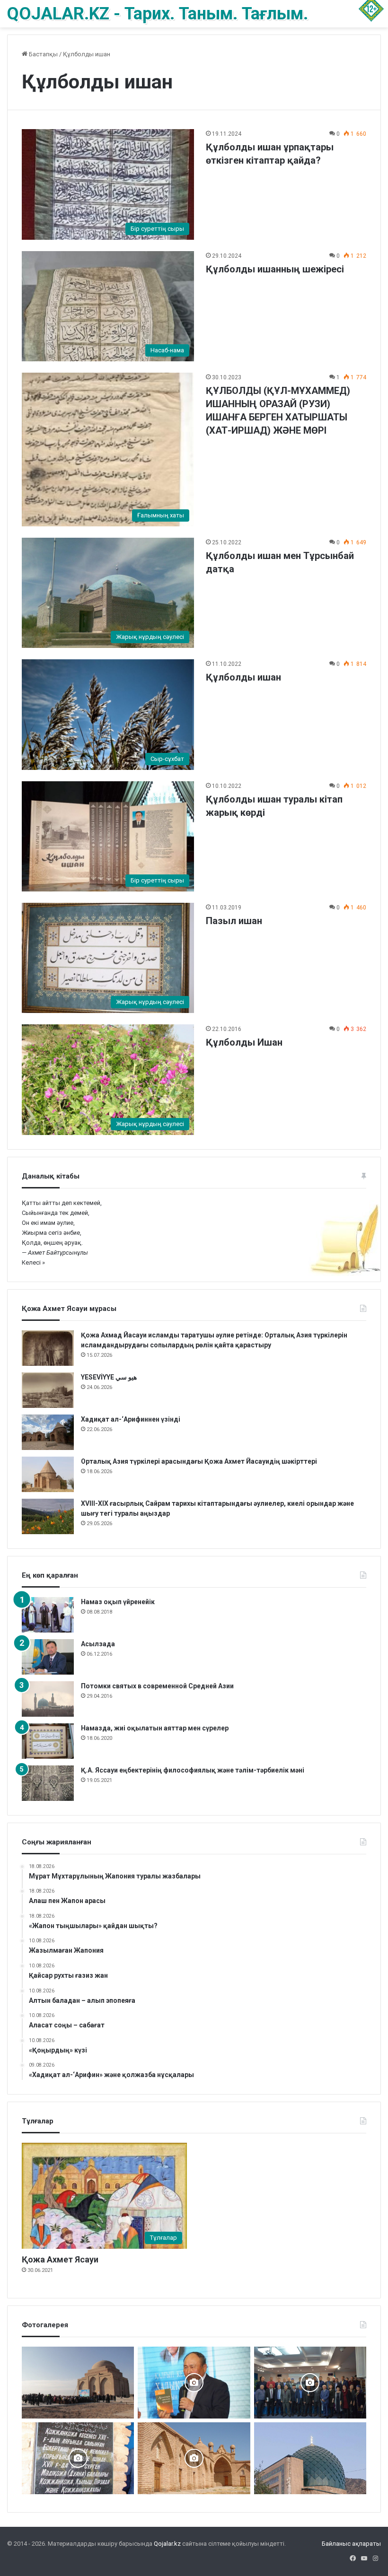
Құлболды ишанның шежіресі (275, 269)
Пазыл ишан (234, 921)
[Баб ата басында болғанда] (194, 2458)
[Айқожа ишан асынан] (78, 2383)
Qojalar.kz (167, 2544)
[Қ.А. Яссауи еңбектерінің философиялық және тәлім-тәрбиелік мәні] (48, 1783)
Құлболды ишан (243, 677)
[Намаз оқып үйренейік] (48, 1615)
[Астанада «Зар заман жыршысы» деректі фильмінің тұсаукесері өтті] (310, 2383)
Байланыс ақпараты (351, 2544)
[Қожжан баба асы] (78, 2458)
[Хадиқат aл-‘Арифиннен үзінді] (48, 1432)
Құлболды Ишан (244, 1042)
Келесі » (33, 1262)
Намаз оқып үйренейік (118, 1602)
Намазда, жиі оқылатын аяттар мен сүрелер (155, 1728)
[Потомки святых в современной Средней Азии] (48, 1699)
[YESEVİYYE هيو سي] (48, 1390)
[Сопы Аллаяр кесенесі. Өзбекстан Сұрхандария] (310, 2458)
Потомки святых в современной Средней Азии (157, 1686)
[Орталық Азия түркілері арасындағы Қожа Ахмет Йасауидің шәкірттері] (48, 1474)
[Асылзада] (48, 1657)
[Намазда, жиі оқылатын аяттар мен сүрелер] (48, 1741)
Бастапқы (43, 54)
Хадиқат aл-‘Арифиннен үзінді (131, 1419)
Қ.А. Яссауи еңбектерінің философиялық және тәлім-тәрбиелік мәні (193, 1770)
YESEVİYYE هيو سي (109, 1377)
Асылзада (98, 1644)
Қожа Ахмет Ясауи (60, 2259)
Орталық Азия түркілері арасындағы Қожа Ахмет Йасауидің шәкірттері (200, 1461)
